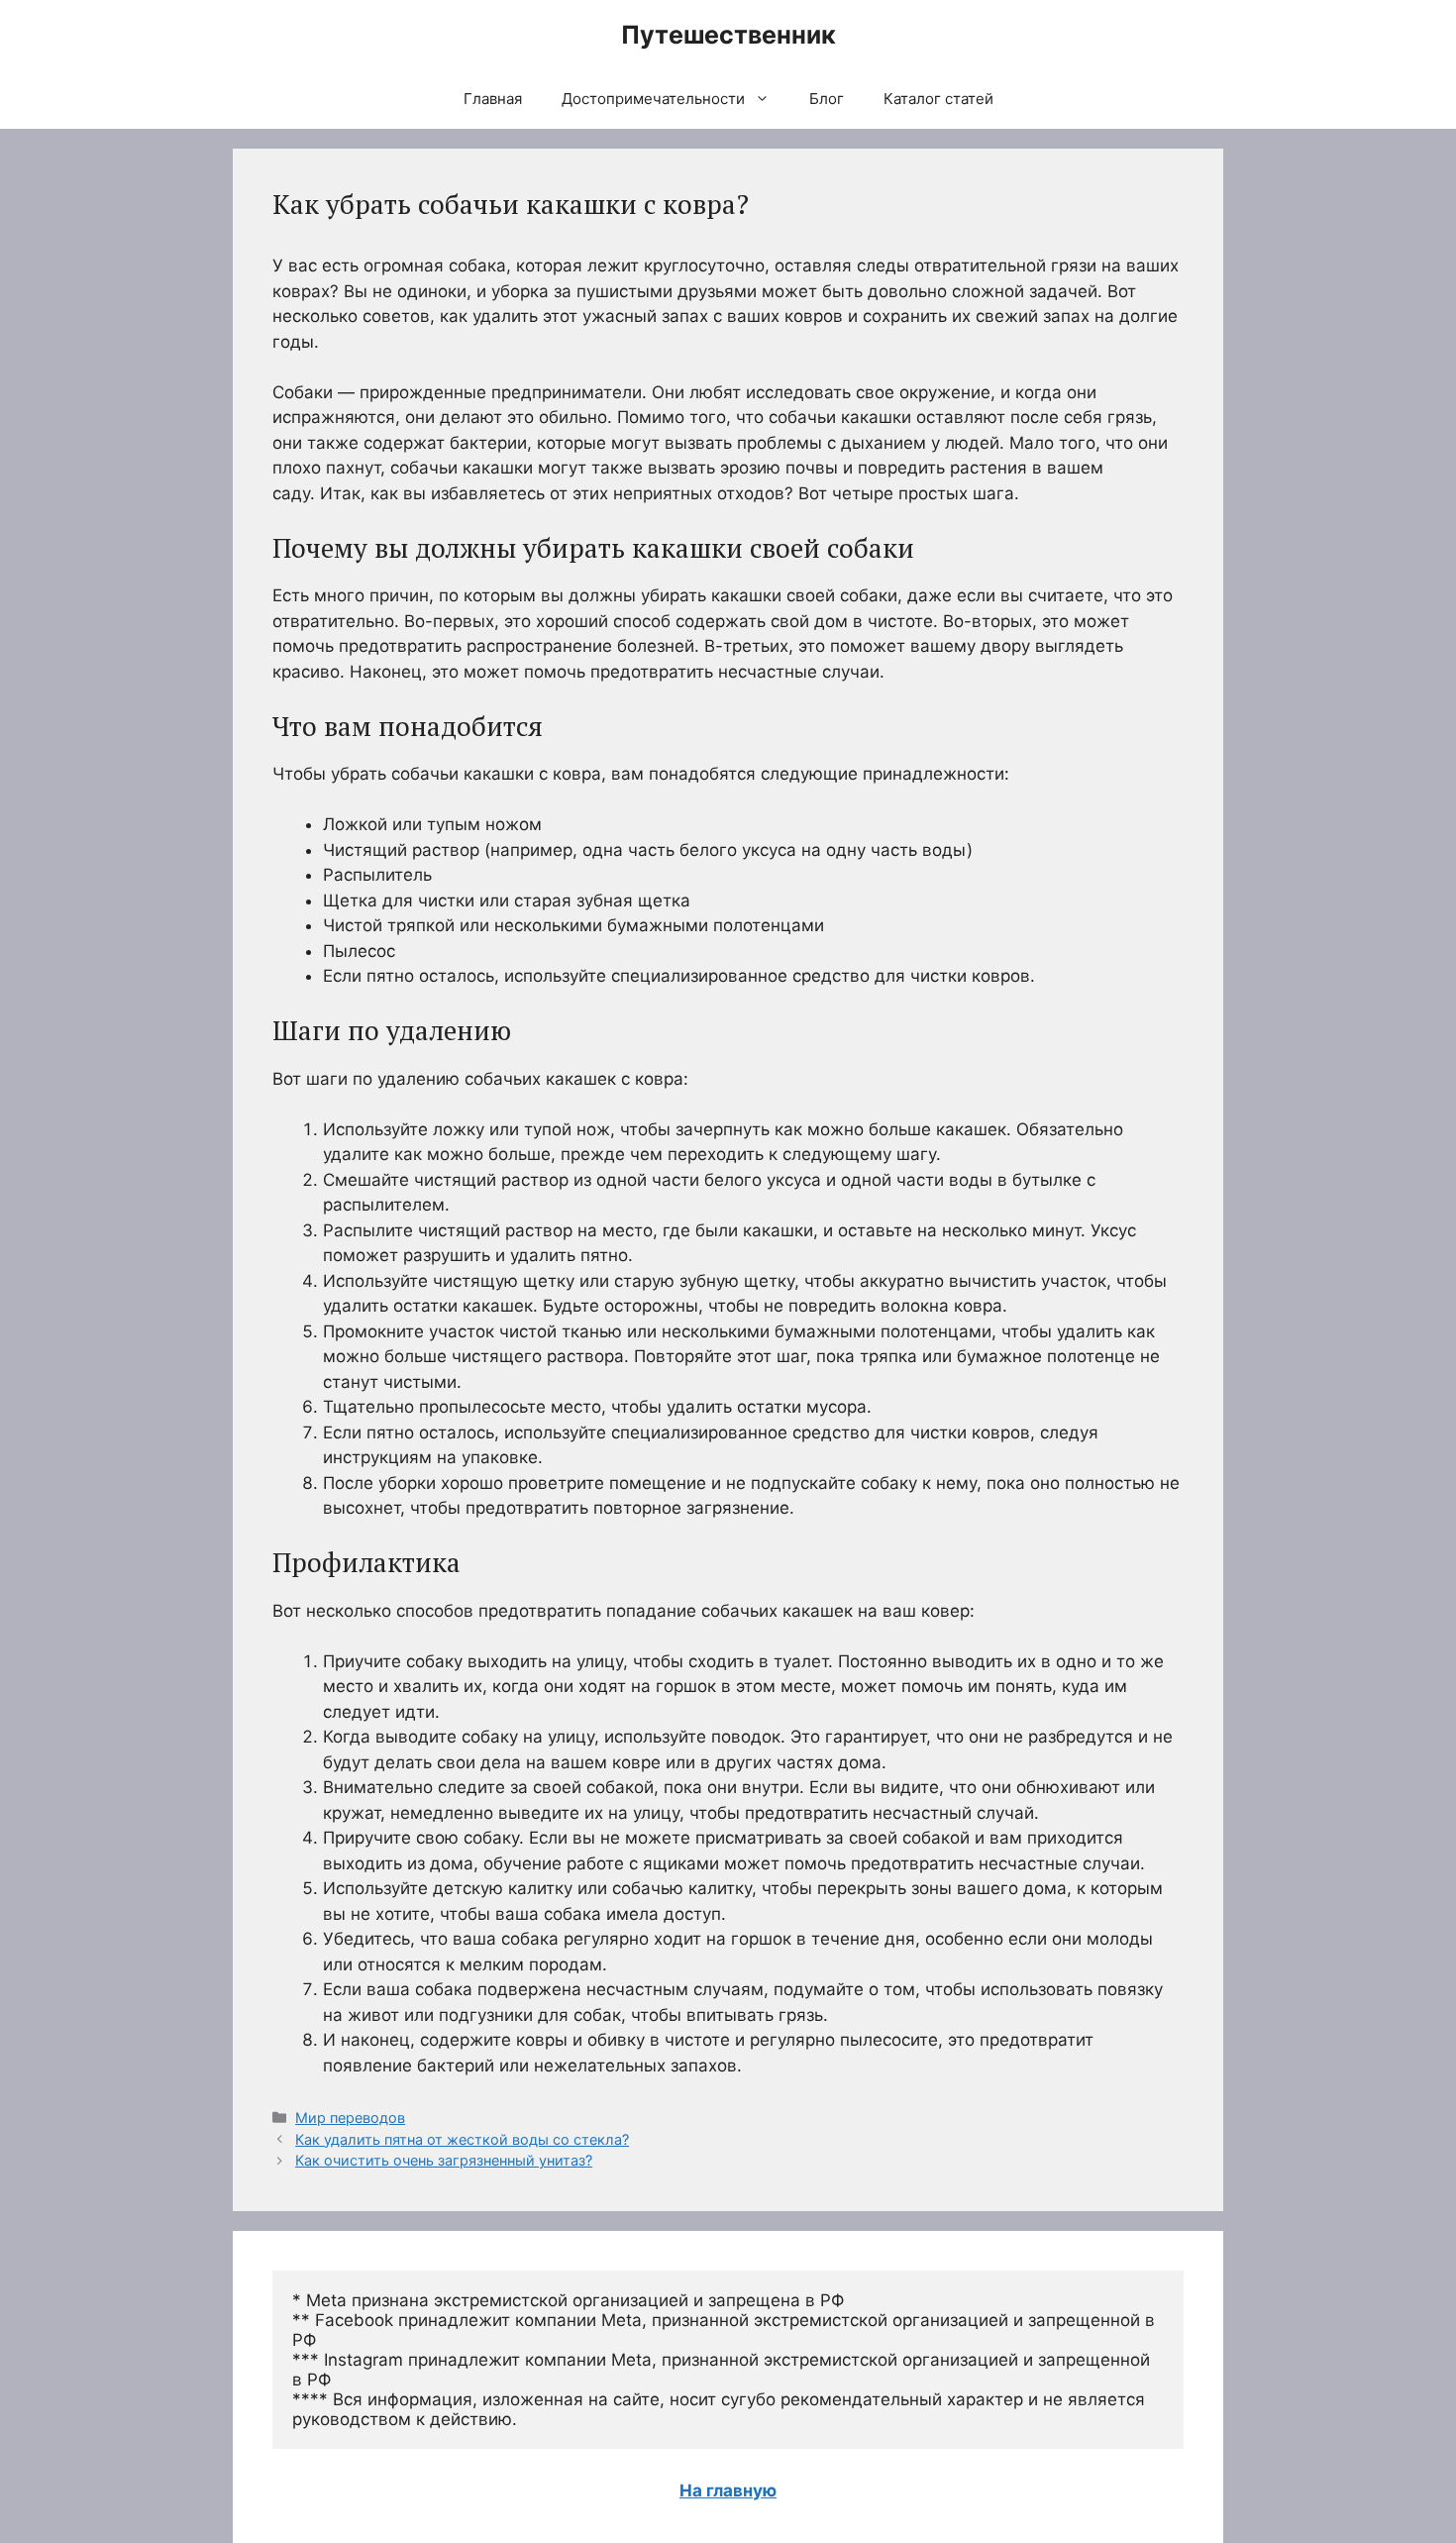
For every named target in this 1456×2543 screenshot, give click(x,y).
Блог (827, 99)
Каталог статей (938, 99)
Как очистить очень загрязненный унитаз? (444, 2160)
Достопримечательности (653, 99)
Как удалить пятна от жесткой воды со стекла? (462, 2139)
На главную (728, 2490)
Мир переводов (350, 2118)
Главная (493, 99)
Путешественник (728, 35)
